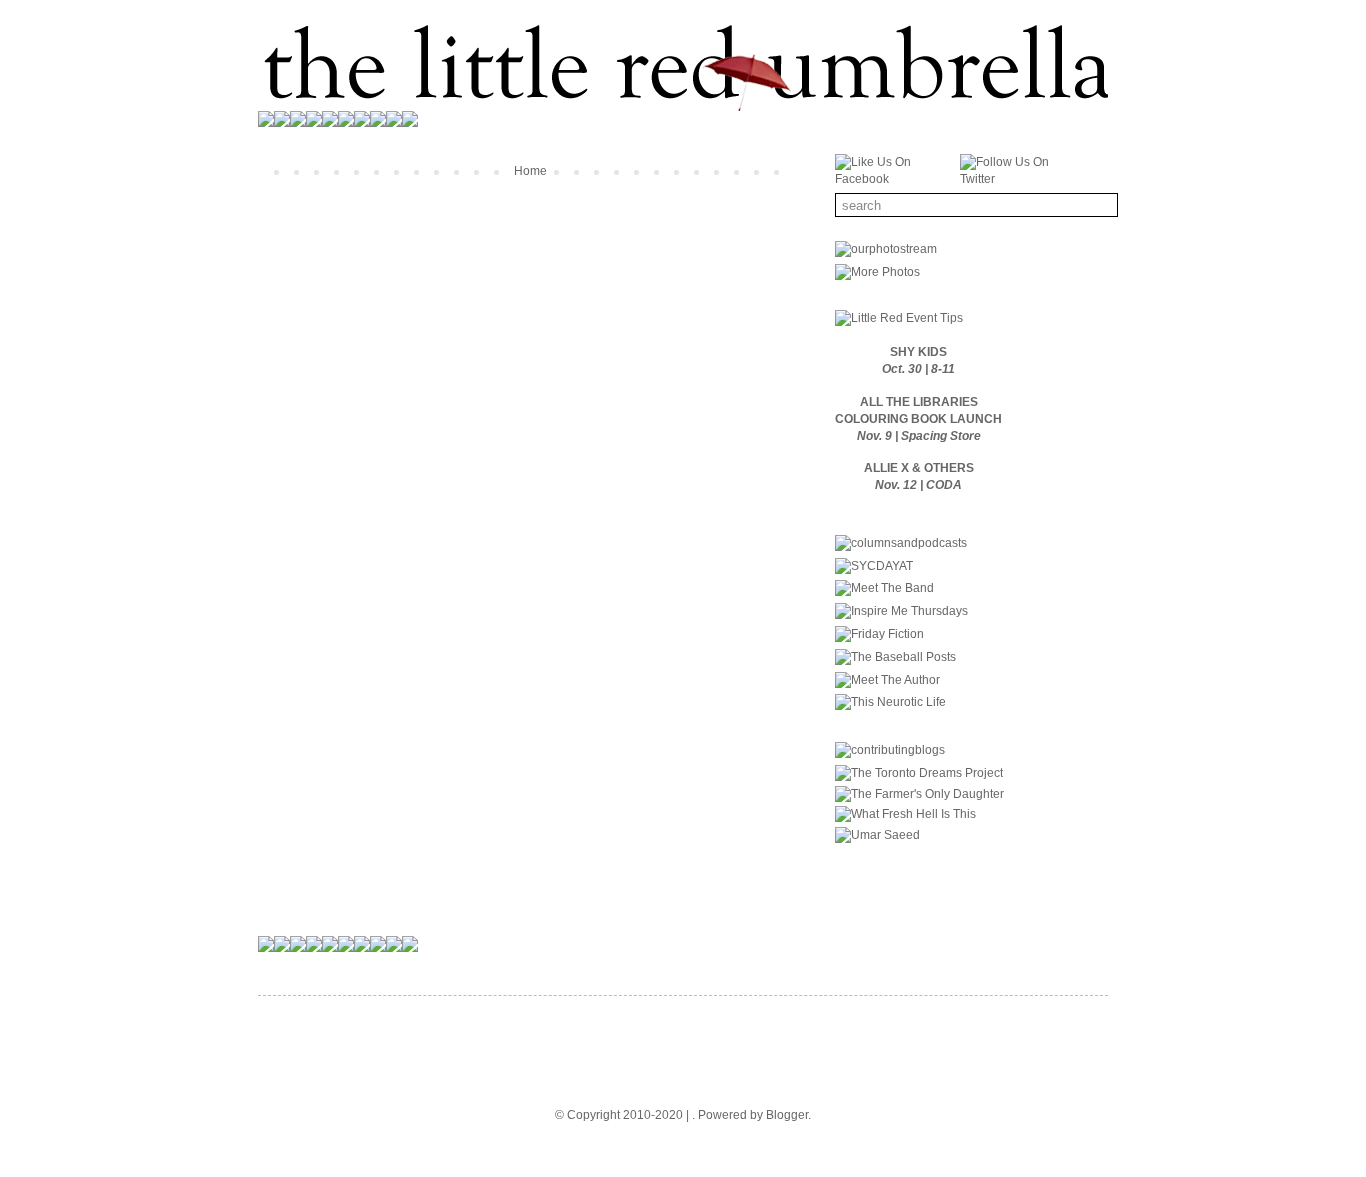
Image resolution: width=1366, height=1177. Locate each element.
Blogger (787, 1115)
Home (530, 171)
